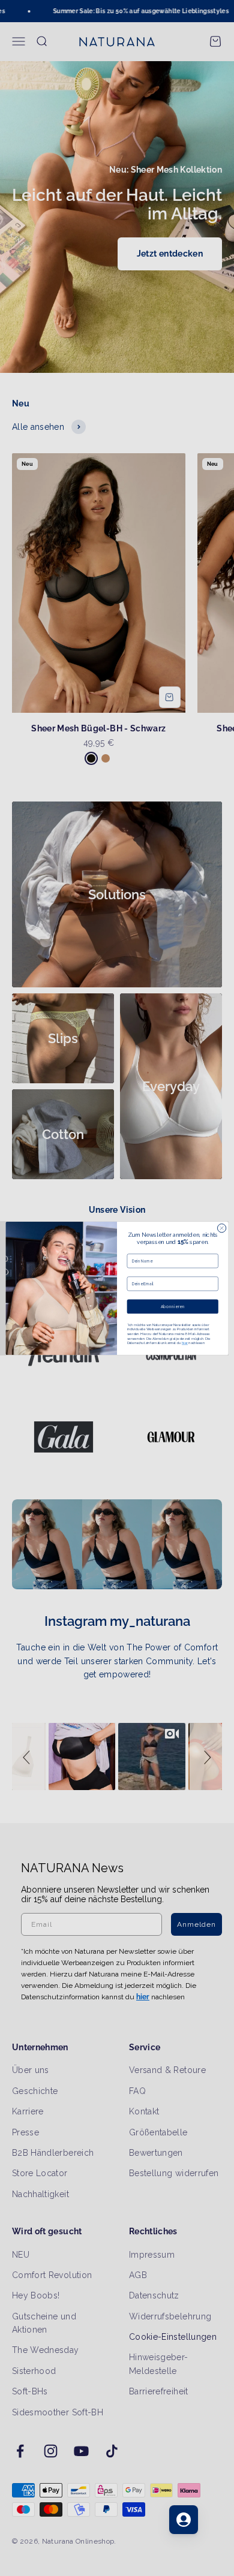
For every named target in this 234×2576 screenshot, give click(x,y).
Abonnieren (173, 1306)
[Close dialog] (221, 1228)
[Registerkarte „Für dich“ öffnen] (184, 2520)
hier (185, 1343)
